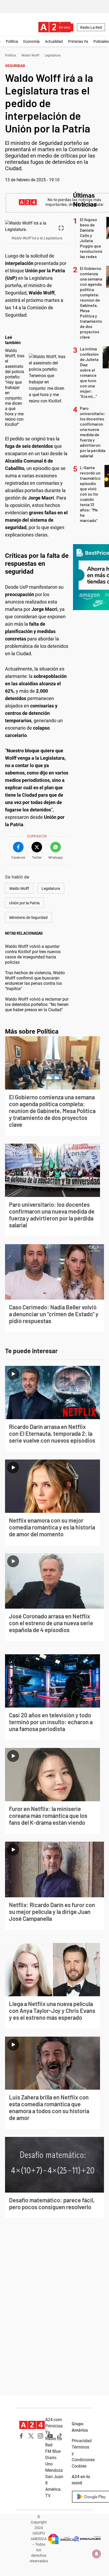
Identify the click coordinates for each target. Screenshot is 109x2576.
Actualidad (54, 41)
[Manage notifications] (97, 2554)
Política (12, 41)
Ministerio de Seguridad (28, 918)
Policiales (101, 41)
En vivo (65, 27)
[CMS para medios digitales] (88, 2539)
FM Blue (53, 2451)
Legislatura (53, 55)
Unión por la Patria (24, 903)
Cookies (79, 2466)
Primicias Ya (78, 41)
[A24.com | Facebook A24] (21, 2436)
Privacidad (82, 2441)
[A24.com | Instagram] (40, 2436)
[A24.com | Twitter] (31, 2436)
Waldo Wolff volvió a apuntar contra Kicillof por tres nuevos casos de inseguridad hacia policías (33, 954)
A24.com (54, 2420)
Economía (31, 41)
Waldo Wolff (30, 55)
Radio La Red (91, 27)
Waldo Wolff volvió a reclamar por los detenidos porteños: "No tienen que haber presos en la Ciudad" (37, 1004)
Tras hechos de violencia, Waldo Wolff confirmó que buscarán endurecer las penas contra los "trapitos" (35, 981)
